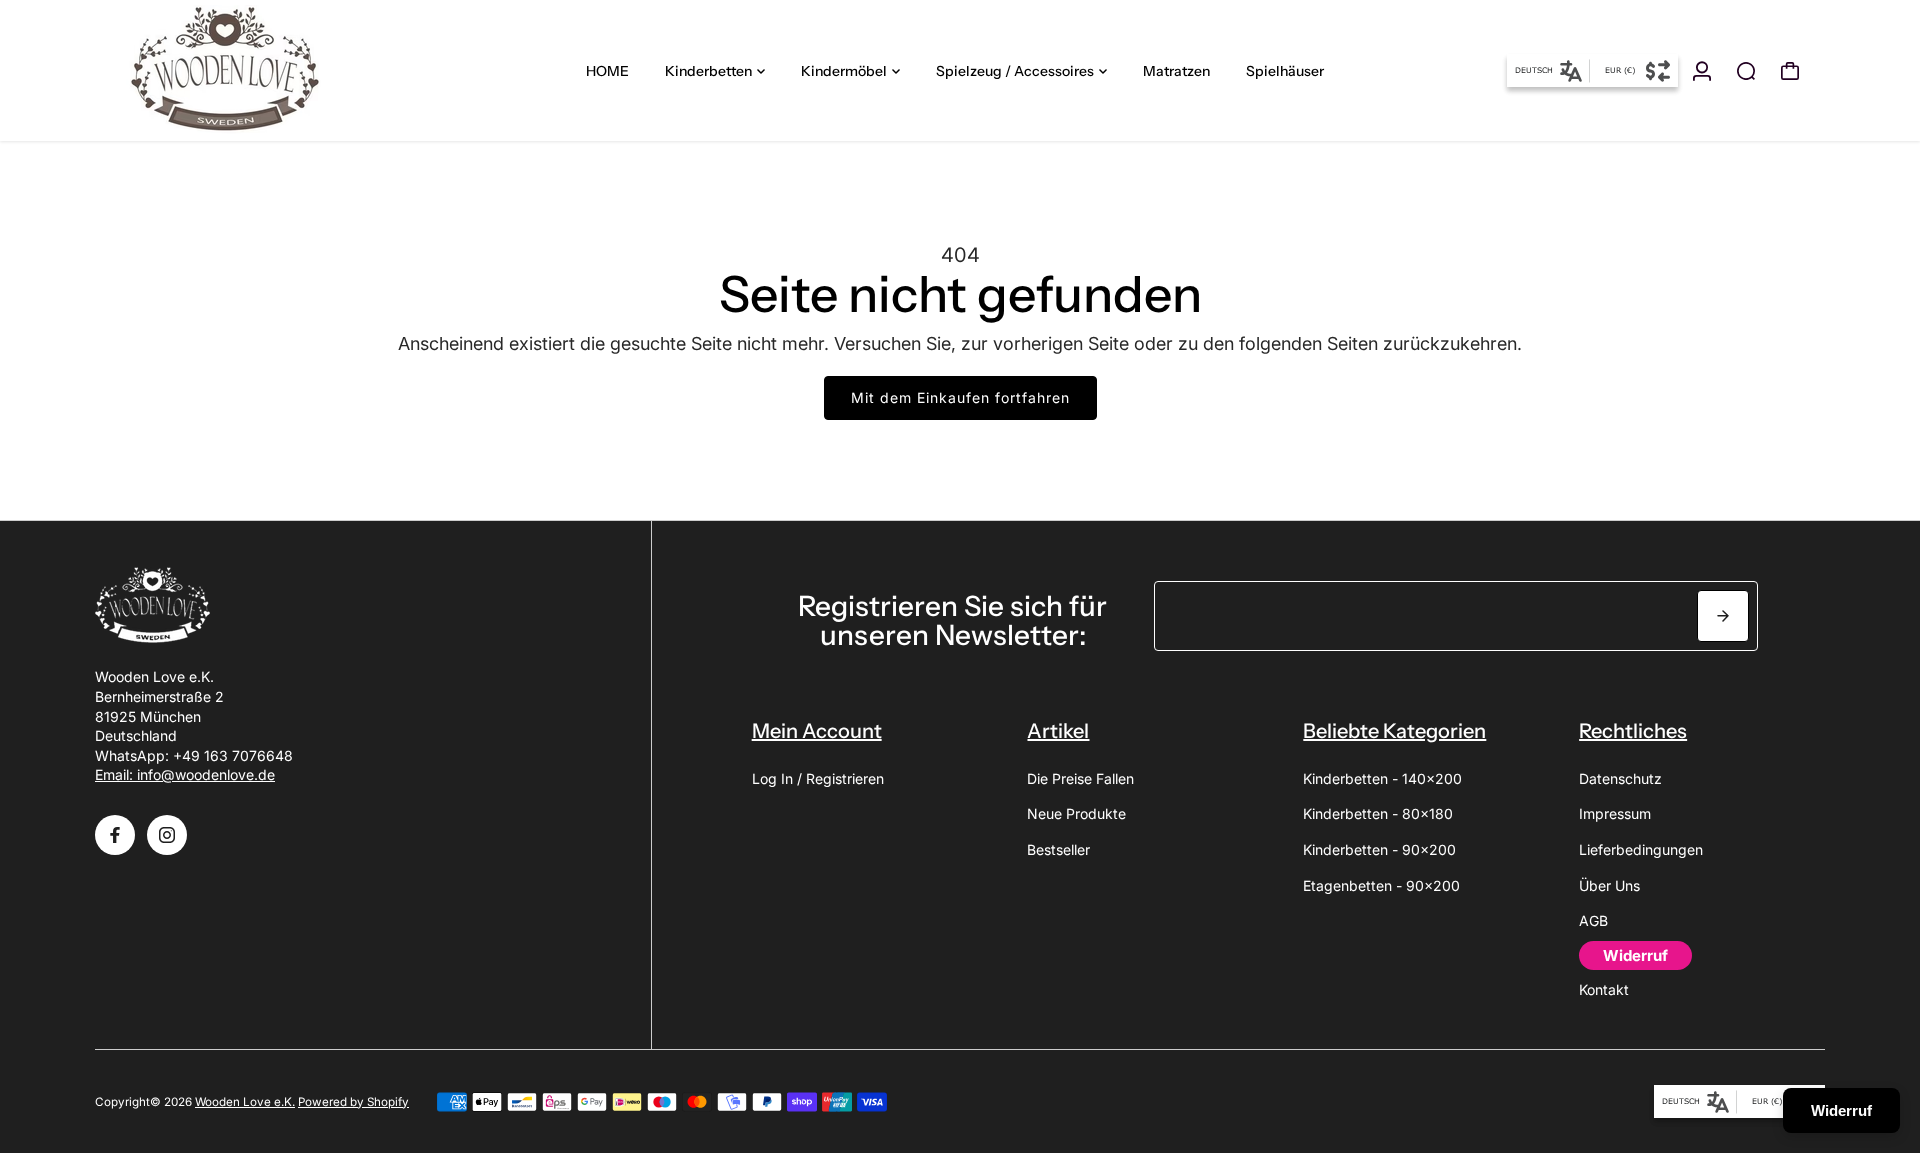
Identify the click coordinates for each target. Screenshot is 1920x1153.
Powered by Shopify (353, 1102)
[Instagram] (167, 835)
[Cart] (1790, 71)
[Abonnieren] (1723, 616)
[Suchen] (1746, 71)
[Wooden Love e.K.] (235, 70)
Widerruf (1841, 1110)
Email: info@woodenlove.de (185, 774)
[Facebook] (115, 835)
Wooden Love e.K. (245, 1102)
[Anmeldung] (1702, 71)
